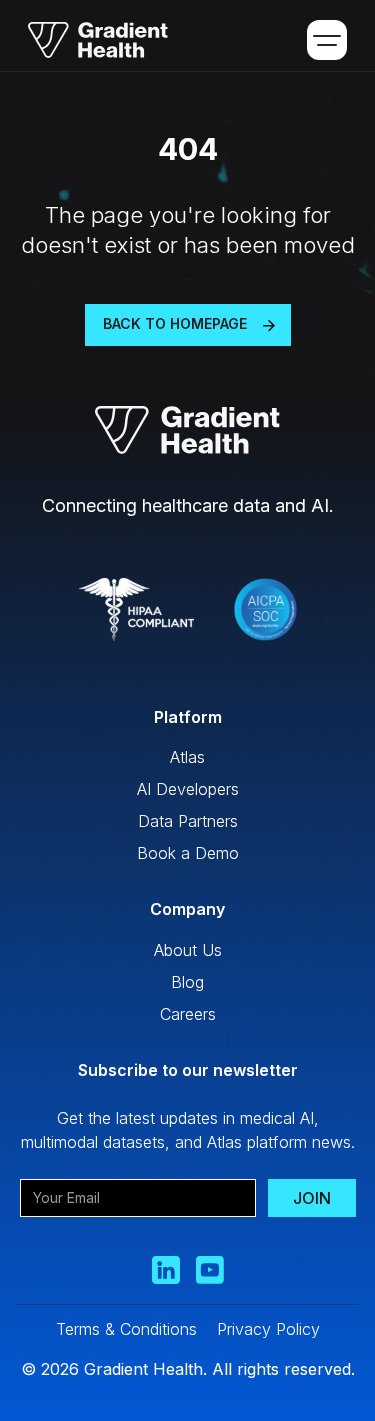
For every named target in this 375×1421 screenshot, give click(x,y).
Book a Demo (188, 853)
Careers (188, 1014)
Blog (187, 982)
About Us (188, 950)
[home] (91, 40)
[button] (327, 40)
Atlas (187, 757)
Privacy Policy (268, 1329)
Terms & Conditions (126, 1329)
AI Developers (188, 789)
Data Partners (188, 821)
